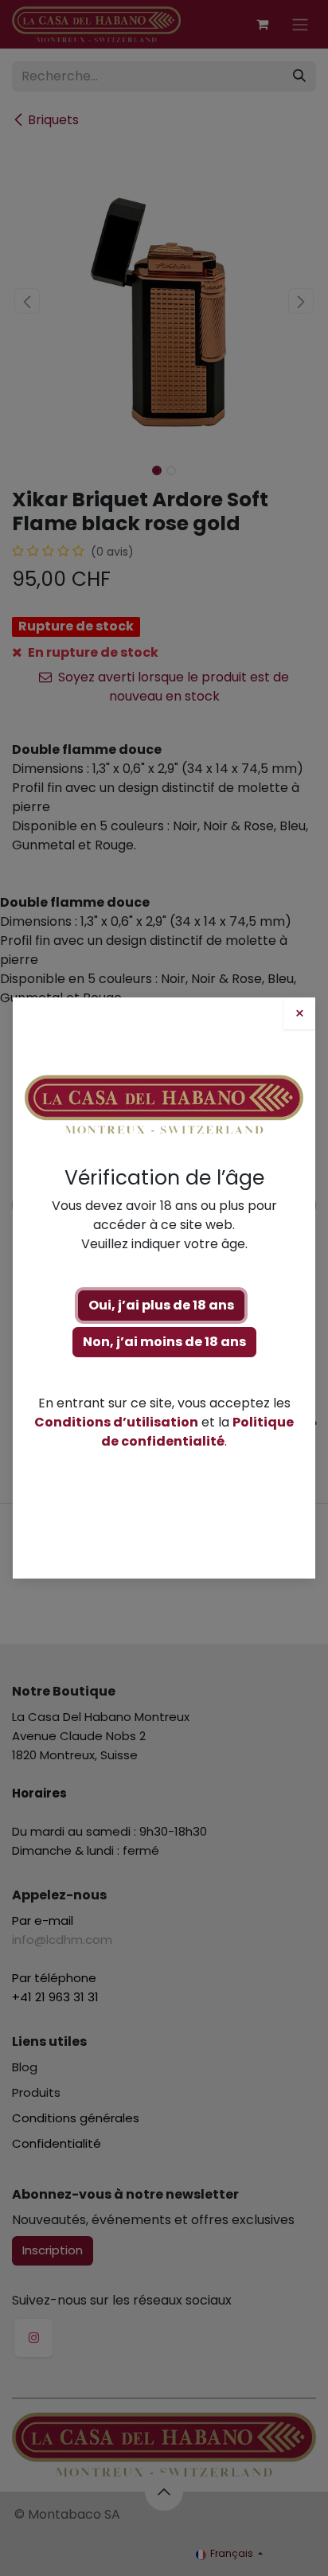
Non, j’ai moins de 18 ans (164, 1342)
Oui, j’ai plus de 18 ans (161, 1305)
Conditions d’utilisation (116, 1422)
